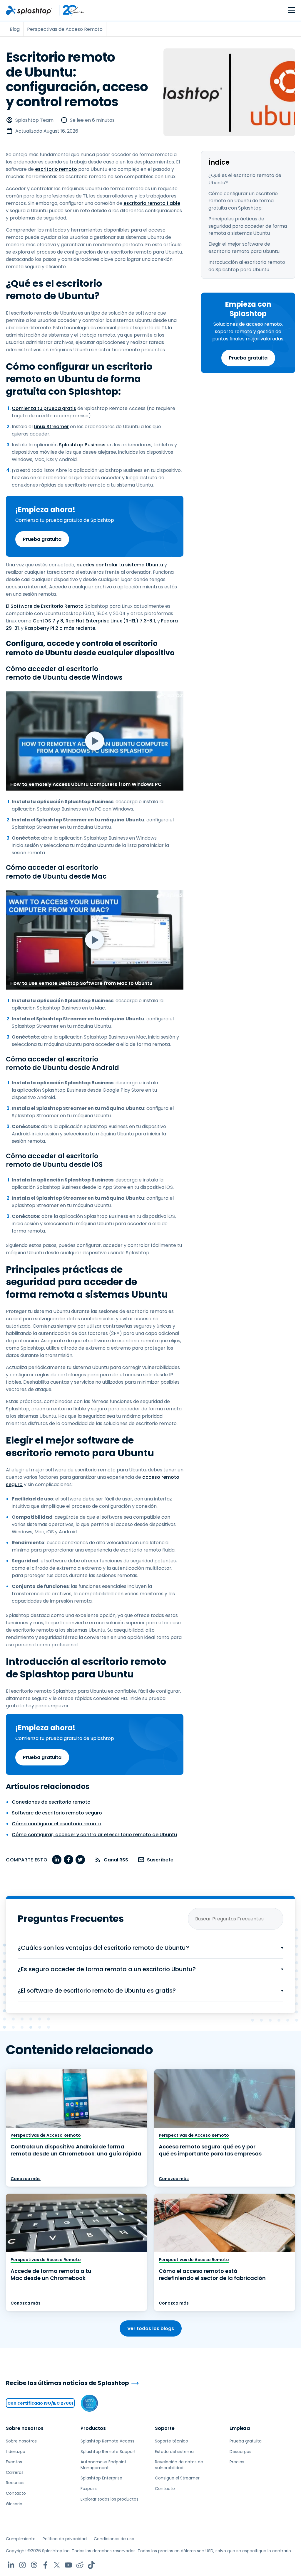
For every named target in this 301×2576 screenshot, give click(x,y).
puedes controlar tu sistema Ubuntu (120, 565)
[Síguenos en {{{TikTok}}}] (91, 2565)
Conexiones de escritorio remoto (51, 1802)
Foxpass (89, 2489)
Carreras (15, 2472)
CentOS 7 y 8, (49, 621)
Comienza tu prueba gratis (44, 408)
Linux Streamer (51, 427)
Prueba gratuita (248, 358)
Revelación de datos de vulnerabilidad (179, 2465)
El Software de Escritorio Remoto (45, 606)
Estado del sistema (174, 2452)
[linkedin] (57, 1860)
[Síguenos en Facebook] (45, 2565)
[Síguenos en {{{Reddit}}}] (80, 2565)
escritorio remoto (56, 169)
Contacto (16, 2493)
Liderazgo (16, 2452)
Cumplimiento (21, 2539)
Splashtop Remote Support (108, 2452)
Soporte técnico (172, 2441)
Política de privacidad (65, 2539)
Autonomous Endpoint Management (103, 2465)
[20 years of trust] (68, 10)
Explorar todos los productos (109, 2499)
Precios (237, 2462)
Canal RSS (116, 1860)
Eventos (14, 2462)
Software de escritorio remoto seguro (57, 1813)
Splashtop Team (34, 120)
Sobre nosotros (25, 2428)
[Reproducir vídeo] (95, 741)
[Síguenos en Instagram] (22, 2565)
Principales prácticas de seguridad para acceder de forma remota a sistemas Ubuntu (248, 226)
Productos (93, 2428)
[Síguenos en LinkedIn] (11, 2565)
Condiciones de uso (114, 2539)
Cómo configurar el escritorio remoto (57, 1824)
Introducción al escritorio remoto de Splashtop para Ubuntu (247, 266)
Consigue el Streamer (177, 2478)
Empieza (240, 2428)
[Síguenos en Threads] (34, 2565)
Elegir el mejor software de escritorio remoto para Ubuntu (244, 248)
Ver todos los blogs (151, 2328)
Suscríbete (160, 1860)
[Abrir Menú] (291, 10)
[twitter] (80, 1860)
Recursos (15, 2483)
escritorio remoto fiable (152, 203)
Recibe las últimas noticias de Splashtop (67, 2383)
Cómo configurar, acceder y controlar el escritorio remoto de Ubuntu (94, 1835)
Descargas (240, 2452)
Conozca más (26, 2179)
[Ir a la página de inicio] (29, 10)
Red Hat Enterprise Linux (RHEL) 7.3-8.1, (111, 621)
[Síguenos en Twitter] (57, 2565)
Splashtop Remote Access (107, 2441)
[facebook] (68, 1860)
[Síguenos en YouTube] (68, 2565)
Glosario (14, 2504)
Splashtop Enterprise (101, 2478)
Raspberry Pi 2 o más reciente (60, 628)
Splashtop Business (82, 445)
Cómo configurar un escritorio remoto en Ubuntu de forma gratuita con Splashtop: (243, 201)
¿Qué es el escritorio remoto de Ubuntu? (245, 179)
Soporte (165, 2428)
